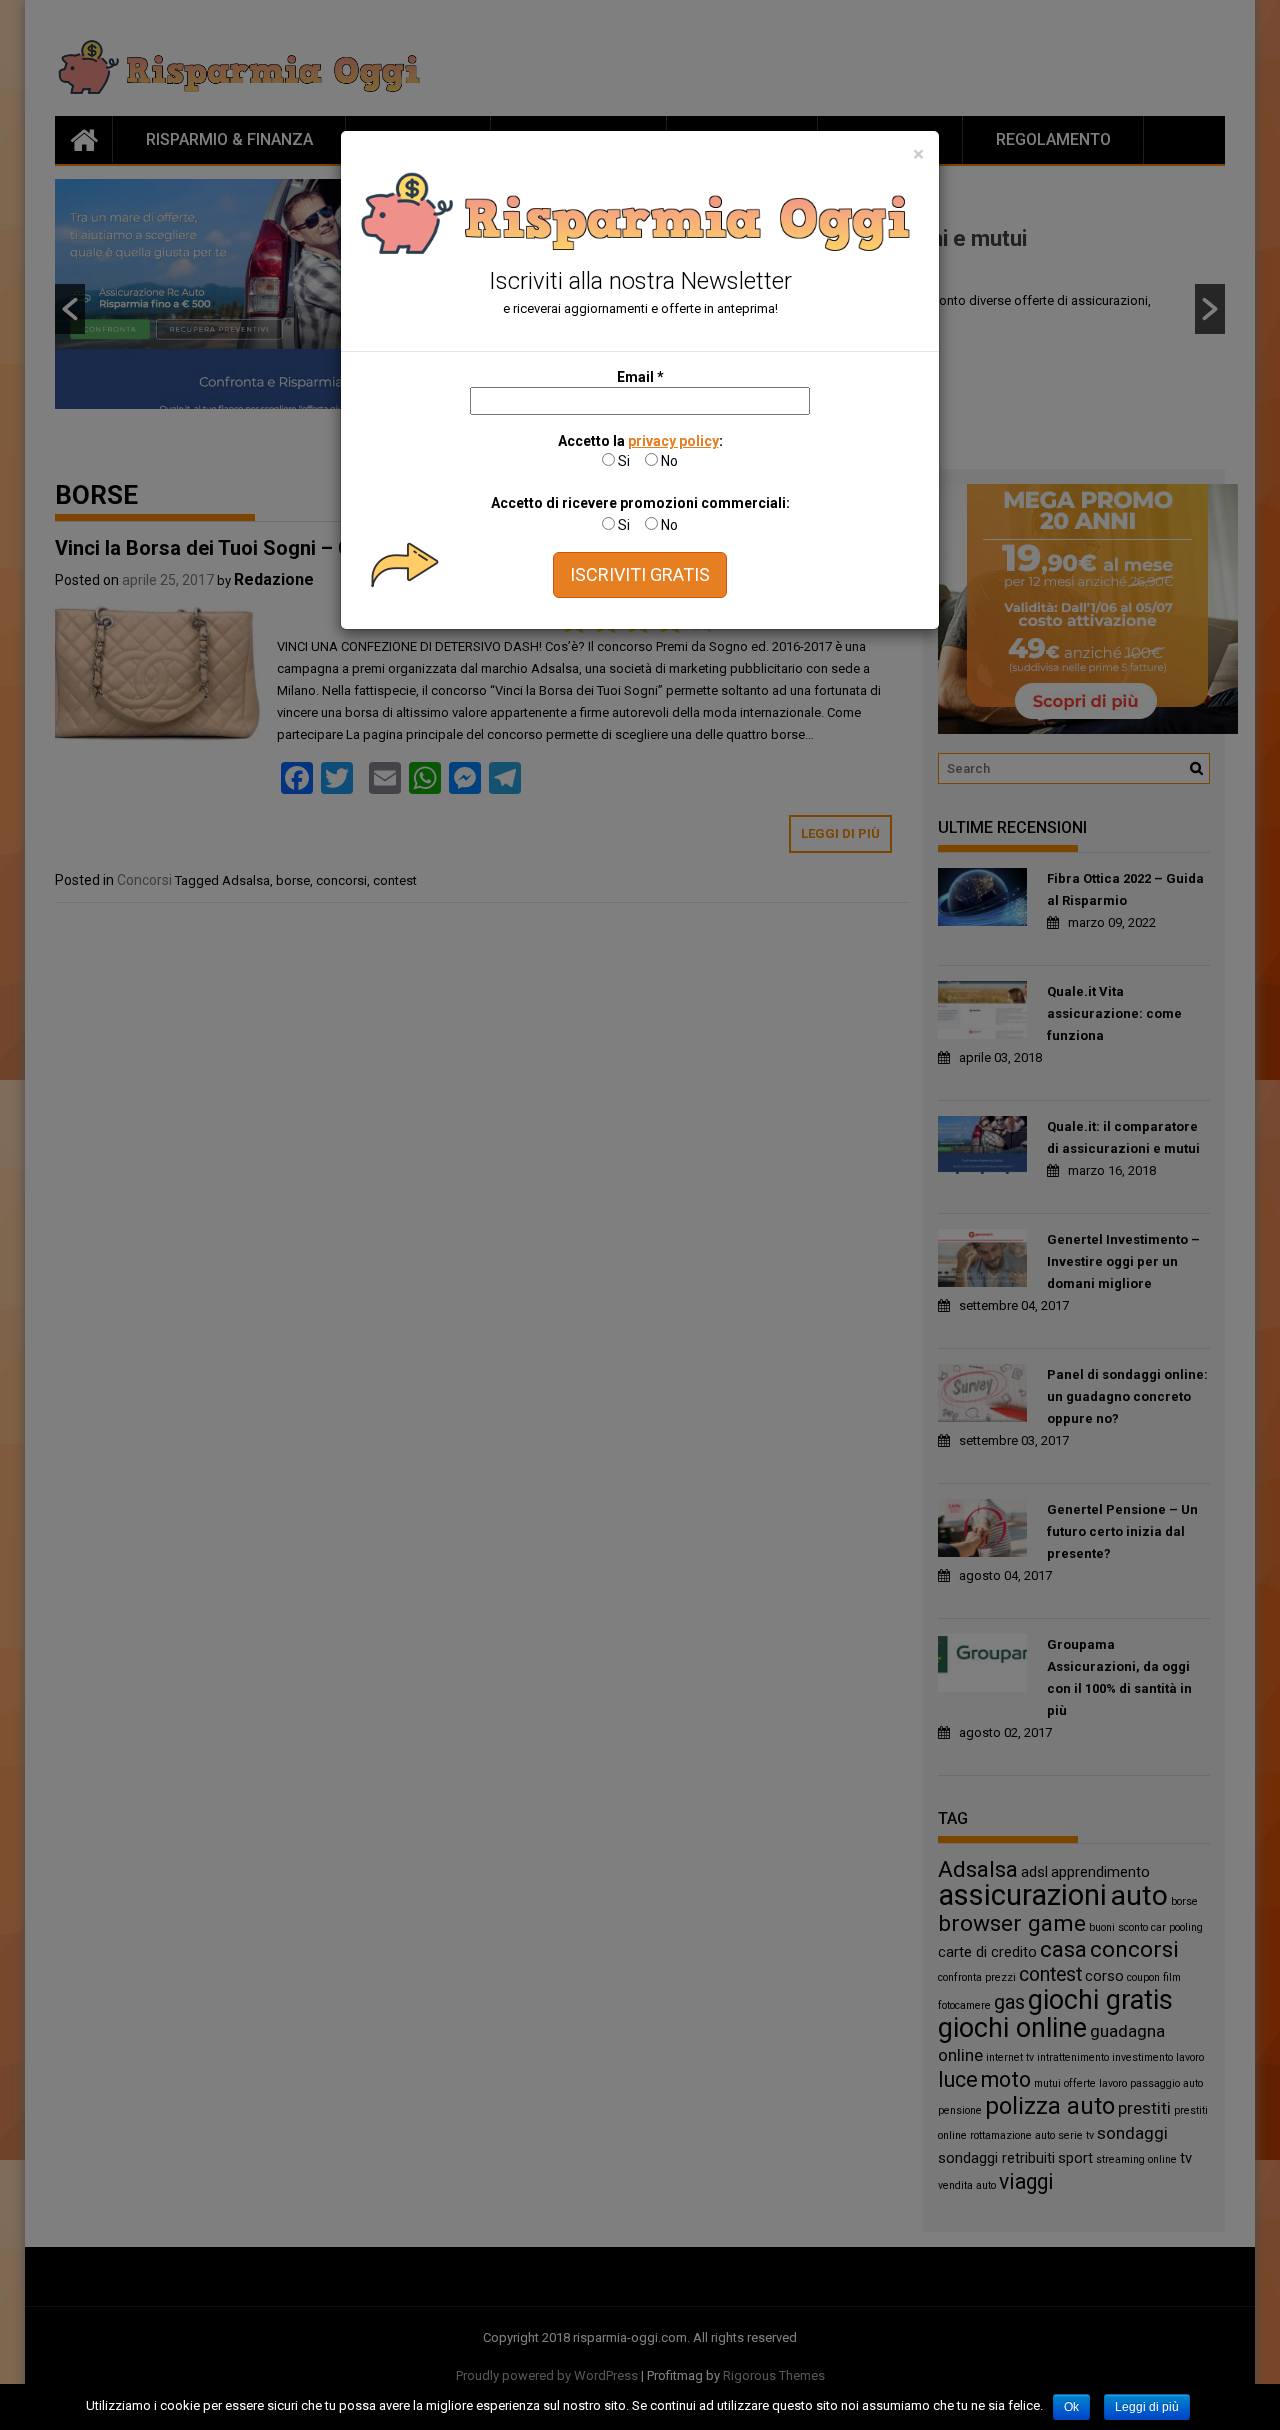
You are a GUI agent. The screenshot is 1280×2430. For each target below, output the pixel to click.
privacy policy (673, 441)
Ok (1071, 2407)
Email (640, 377)
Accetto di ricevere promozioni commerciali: (640, 503)
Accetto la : (640, 441)
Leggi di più (1147, 2407)
